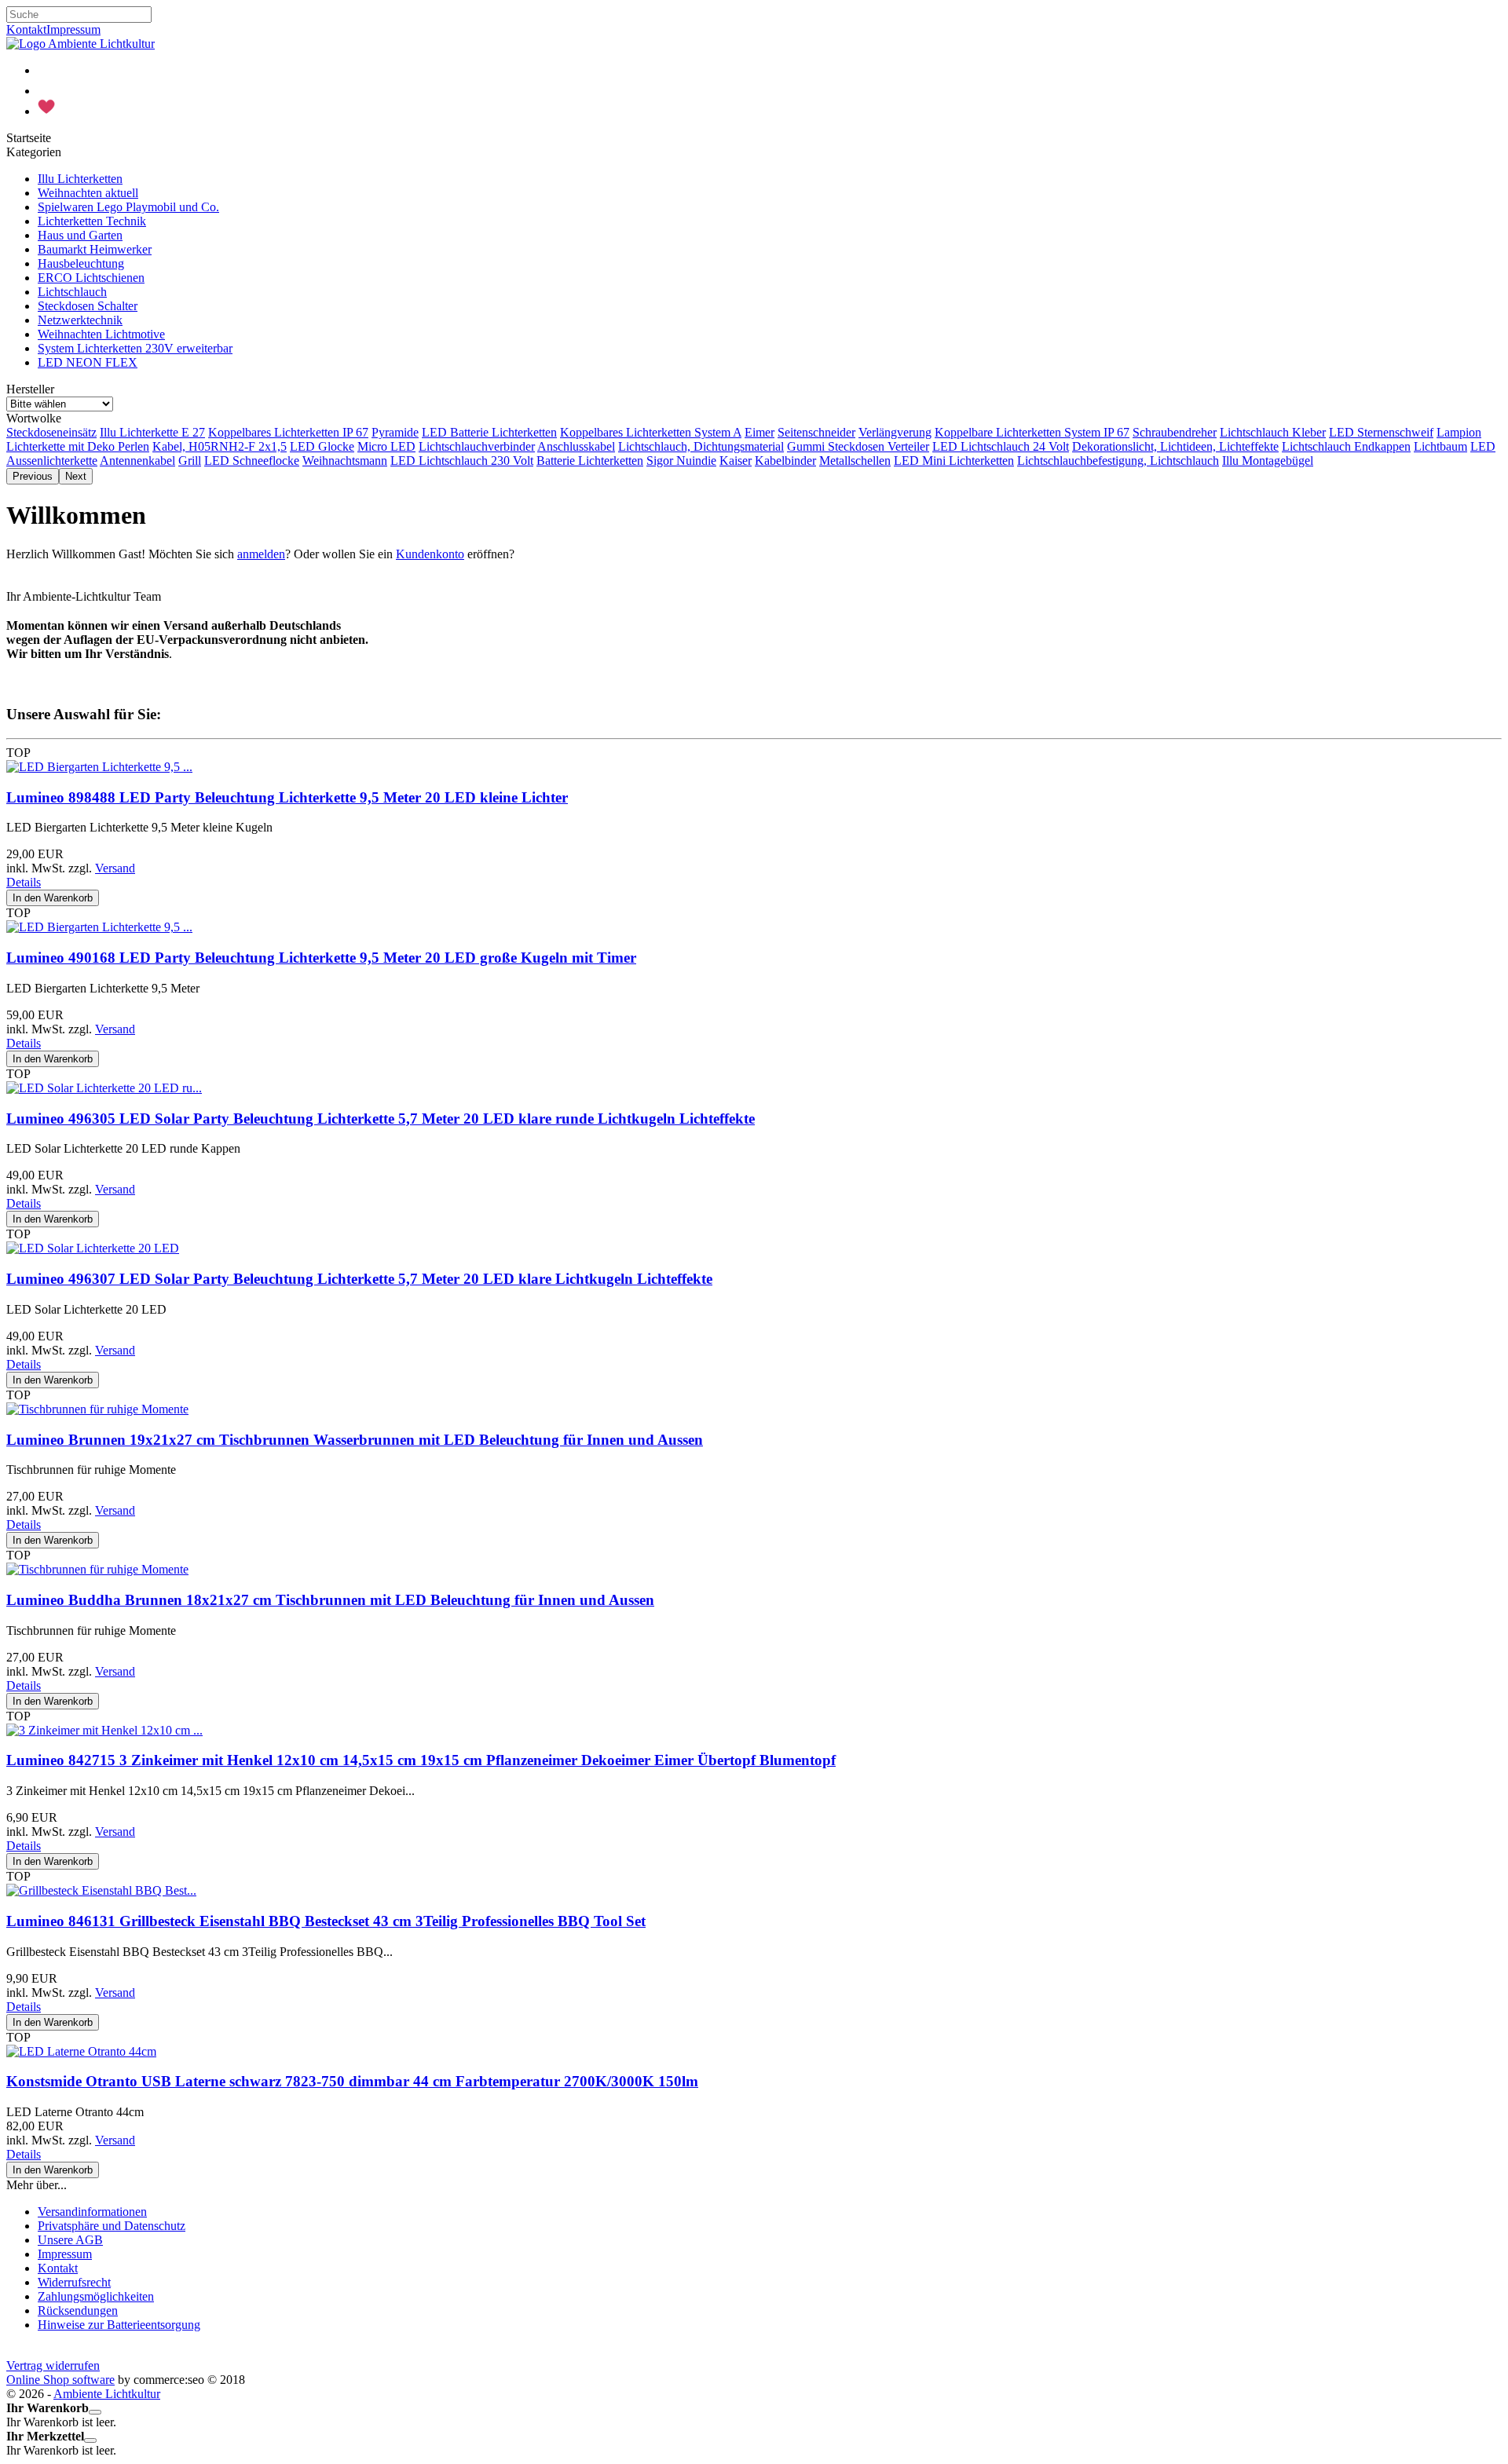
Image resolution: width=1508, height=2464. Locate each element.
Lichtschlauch (72, 292)
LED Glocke (322, 446)
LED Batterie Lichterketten (489, 432)
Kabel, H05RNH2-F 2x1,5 (220, 446)
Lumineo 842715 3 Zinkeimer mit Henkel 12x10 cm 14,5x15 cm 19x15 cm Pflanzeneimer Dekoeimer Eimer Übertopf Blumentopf (421, 1760)
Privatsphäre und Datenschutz (112, 2226)
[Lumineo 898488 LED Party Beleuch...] (99, 767)
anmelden (261, 554)
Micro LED (386, 446)
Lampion (1459, 432)
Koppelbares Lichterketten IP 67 (288, 432)
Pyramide (395, 432)
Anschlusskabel (576, 446)
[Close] (95, 2412)
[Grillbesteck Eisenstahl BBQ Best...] (101, 1890)
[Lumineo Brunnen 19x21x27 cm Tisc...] (97, 1409)
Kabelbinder (785, 461)
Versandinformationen (92, 2212)
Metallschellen (855, 461)
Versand (115, 868)
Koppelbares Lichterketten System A (651, 432)
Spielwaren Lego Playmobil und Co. (128, 207)
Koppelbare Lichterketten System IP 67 (1032, 432)
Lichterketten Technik (92, 221)
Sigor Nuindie (681, 461)
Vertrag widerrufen (53, 2365)
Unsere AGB (70, 2240)
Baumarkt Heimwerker (95, 249)
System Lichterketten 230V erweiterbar (135, 348)
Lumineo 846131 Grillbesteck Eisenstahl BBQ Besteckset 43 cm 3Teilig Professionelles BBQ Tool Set (326, 1921)
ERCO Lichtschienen (91, 278)
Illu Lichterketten (80, 179)
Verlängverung (895, 432)
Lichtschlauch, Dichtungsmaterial (701, 446)
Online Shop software (60, 2380)
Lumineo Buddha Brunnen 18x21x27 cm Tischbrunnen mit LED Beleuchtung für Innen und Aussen (330, 1600)
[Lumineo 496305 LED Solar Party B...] (104, 1088)
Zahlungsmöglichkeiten (96, 2296)
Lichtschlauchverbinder (477, 446)
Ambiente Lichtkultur (107, 2394)
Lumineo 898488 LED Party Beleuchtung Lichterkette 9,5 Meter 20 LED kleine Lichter (287, 797)
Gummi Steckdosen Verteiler (858, 446)
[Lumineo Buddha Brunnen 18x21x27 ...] (97, 1569)
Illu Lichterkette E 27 (152, 432)
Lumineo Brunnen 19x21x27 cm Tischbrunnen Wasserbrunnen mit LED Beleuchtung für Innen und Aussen (355, 1440)
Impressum (73, 29)
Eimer (759, 432)
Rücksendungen (78, 2310)
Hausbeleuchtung (81, 263)
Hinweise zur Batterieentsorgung (119, 2325)
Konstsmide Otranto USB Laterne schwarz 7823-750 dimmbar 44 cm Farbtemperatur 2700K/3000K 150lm (352, 2081)
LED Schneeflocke (252, 461)
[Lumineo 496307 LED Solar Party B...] (93, 1248)
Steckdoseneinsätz (51, 432)
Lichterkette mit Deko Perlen (78, 446)
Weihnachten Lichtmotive (101, 334)
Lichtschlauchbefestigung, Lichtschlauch (1118, 461)
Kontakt (26, 29)
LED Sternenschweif (1381, 432)
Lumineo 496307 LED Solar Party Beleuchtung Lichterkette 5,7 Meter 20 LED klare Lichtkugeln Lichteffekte (359, 1279)
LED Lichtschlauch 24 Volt (1001, 446)
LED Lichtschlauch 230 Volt (462, 461)
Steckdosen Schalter (88, 306)
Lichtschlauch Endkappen (1346, 446)
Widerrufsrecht (74, 2282)
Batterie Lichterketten (590, 461)
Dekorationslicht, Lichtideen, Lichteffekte (1175, 446)
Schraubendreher (1175, 432)
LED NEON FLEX (88, 362)
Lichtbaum (1440, 446)
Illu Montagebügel (1268, 461)
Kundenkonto (430, 554)
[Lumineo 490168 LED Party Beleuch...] (99, 927)
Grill (190, 461)
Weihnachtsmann (345, 461)
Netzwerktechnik (80, 320)
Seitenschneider (816, 432)
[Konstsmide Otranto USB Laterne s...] (81, 2051)
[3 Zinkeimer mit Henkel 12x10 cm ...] (104, 1730)
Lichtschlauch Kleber (1273, 432)
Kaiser (736, 461)
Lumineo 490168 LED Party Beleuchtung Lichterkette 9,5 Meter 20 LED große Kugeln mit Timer (321, 958)
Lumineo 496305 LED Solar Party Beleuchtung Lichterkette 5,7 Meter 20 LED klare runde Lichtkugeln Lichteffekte (381, 1119)
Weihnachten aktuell (88, 193)
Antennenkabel (137, 461)
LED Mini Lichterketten (954, 461)
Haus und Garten (80, 235)
